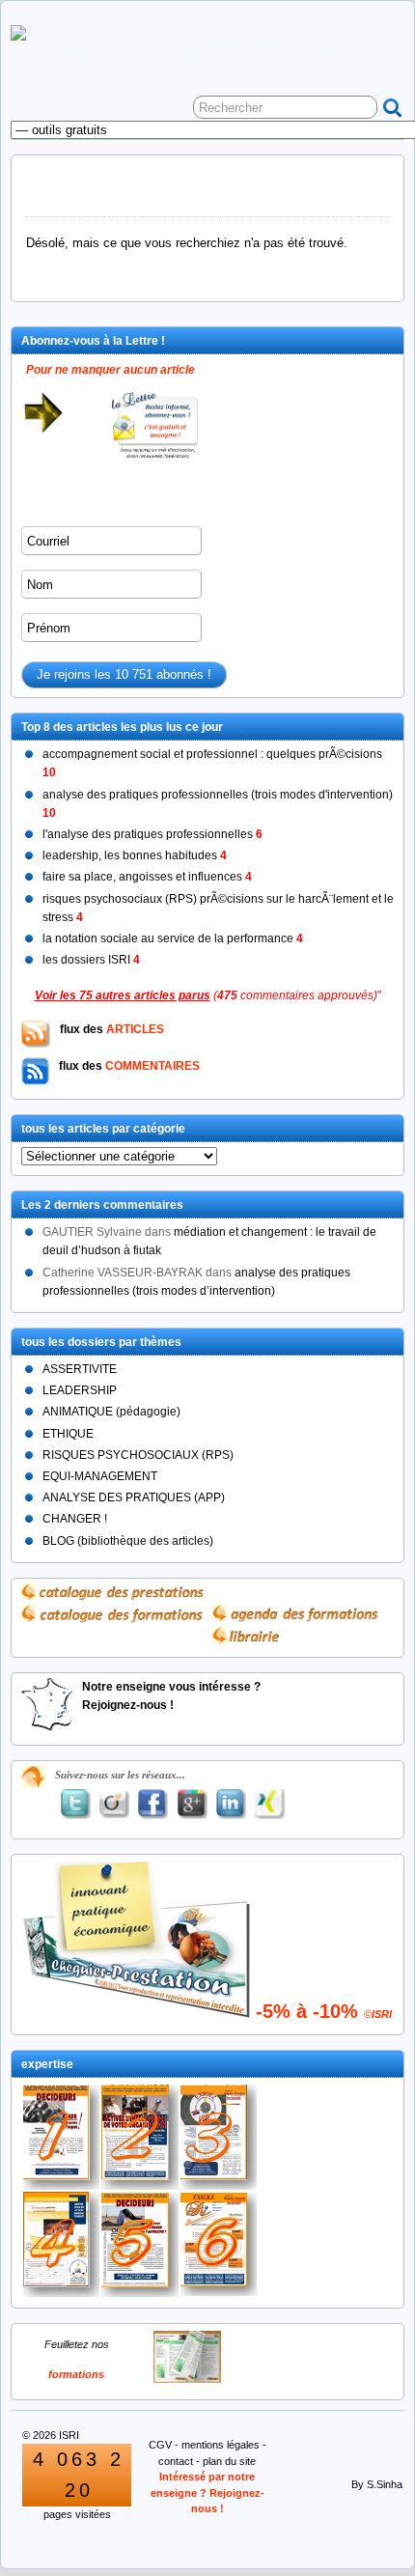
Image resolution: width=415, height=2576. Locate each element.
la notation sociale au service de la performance (173, 938)
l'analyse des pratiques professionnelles (152, 834)
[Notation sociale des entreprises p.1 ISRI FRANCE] (139, 2245)
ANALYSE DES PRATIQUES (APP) (134, 1498)
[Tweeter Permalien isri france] (75, 1804)
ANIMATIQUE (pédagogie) (111, 1412)
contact (176, 2461)
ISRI (69, 2435)
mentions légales (221, 2445)
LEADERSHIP (80, 1390)
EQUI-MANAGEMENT (100, 1476)
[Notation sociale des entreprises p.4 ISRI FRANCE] (61, 2244)
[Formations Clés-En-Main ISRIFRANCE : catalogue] (187, 2379)
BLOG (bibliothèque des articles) (128, 1541)
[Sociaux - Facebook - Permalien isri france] (153, 1804)
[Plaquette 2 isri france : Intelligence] (139, 2137)
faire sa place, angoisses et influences (147, 877)
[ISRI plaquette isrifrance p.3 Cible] (219, 2137)
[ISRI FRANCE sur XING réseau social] (270, 1804)
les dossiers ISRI (91, 960)
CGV (160, 2445)
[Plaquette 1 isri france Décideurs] (61, 2138)
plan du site (229, 2461)
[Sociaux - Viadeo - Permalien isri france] (114, 1805)
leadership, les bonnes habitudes (135, 855)
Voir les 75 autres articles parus (123, 995)
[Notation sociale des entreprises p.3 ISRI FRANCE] (219, 2244)
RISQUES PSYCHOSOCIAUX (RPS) (138, 1455)
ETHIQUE (68, 1434)
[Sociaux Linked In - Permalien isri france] (231, 1804)
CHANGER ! (75, 1519)
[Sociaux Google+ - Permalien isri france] (192, 1804)
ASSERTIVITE (80, 1369)
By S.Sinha (377, 2484)
